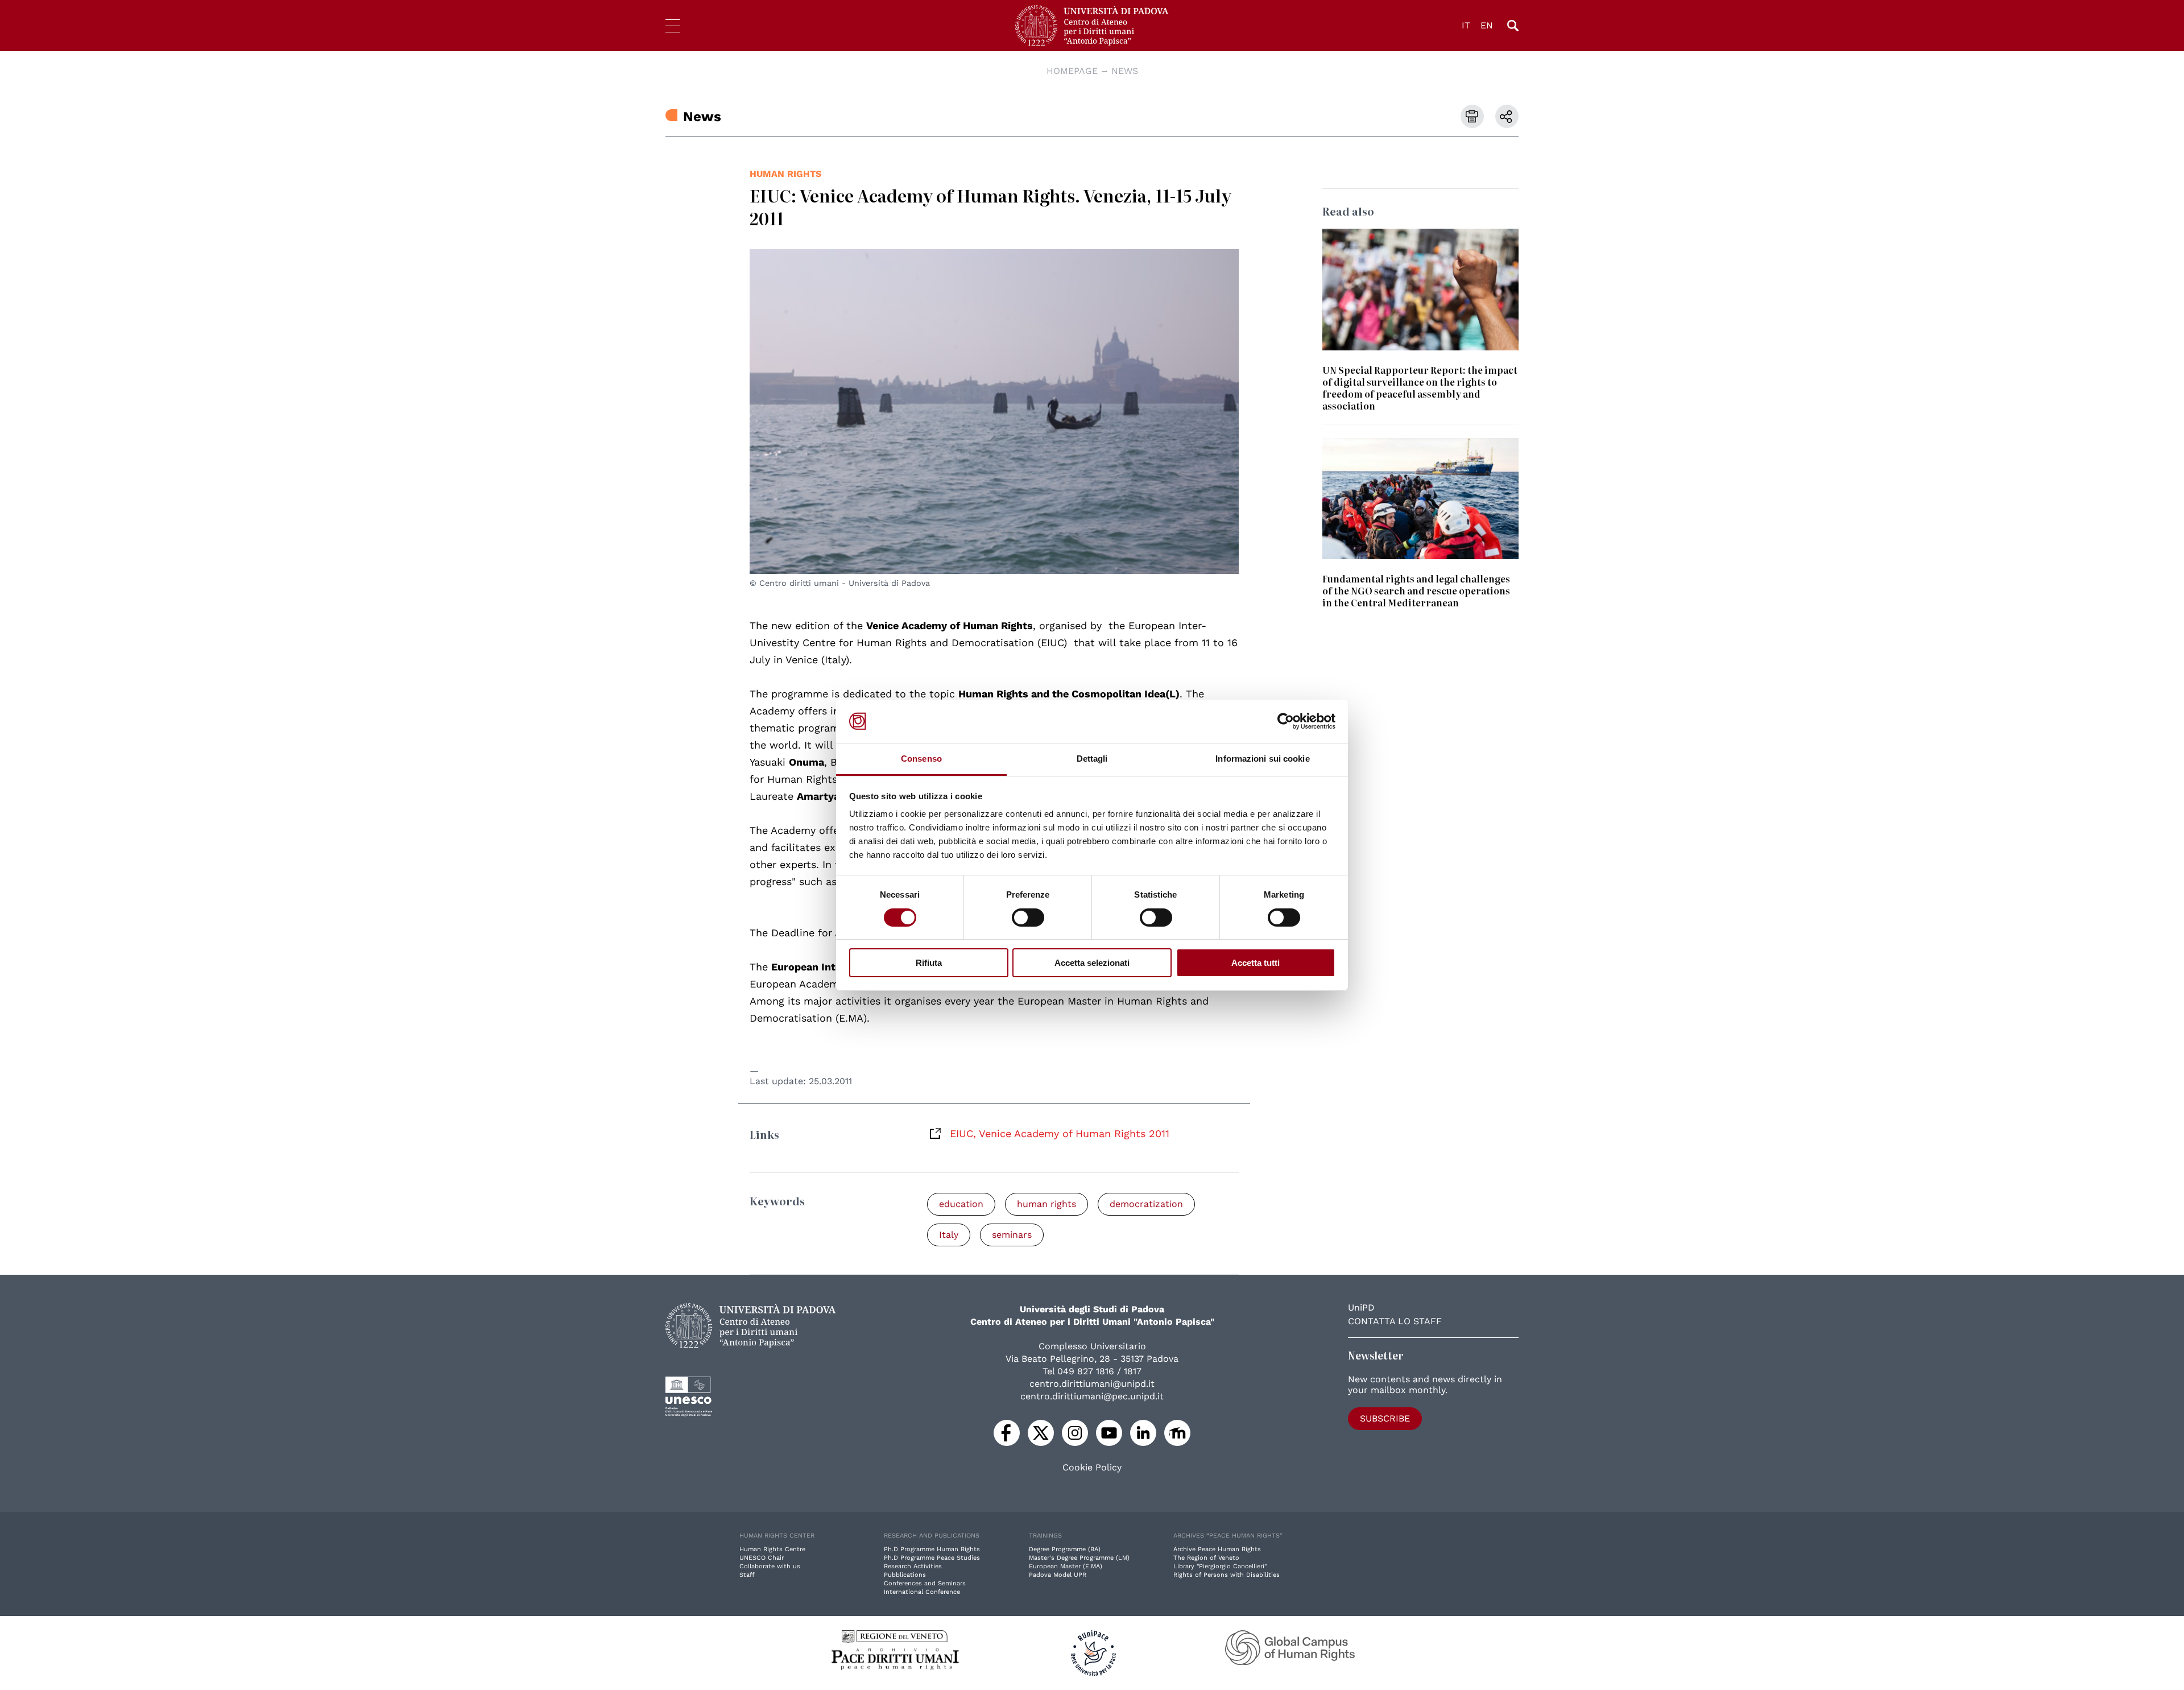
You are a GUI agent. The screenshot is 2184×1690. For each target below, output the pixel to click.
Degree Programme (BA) (1065, 1549)
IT (1466, 25)
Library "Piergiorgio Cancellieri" (1220, 1566)
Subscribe (1385, 1418)
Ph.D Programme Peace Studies (932, 1558)
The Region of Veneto (1206, 1558)
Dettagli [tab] (1092, 759)
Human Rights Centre (772, 1549)
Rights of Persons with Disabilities (1227, 1575)
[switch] (1028, 918)
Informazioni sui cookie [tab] (1262, 759)
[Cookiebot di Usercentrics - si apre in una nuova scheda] (1286, 721)
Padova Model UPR (1058, 1575)
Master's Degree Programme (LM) (1079, 1558)
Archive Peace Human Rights (1217, 1549)
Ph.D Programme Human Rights (932, 1549)
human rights (785, 174)
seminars (1012, 1235)
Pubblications (905, 1575)
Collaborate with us (770, 1566)
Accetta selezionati (1092, 963)
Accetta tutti (1256, 963)
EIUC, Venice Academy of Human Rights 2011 (1060, 1133)
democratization (1146, 1204)
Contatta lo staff (1395, 1321)
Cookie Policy (1092, 1468)
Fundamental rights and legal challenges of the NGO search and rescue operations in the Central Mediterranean (1416, 590)
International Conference (922, 1592)
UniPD (1361, 1307)
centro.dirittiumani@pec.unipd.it (1092, 1396)
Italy (949, 1235)
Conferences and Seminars (925, 1583)
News (1125, 71)
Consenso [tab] (921, 759)
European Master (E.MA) (1066, 1566)
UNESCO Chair (762, 1558)
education (961, 1204)
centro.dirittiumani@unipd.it (1092, 1384)
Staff (747, 1575)
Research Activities (913, 1566)
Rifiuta (929, 963)
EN (1487, 25)
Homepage (1072, 71)
